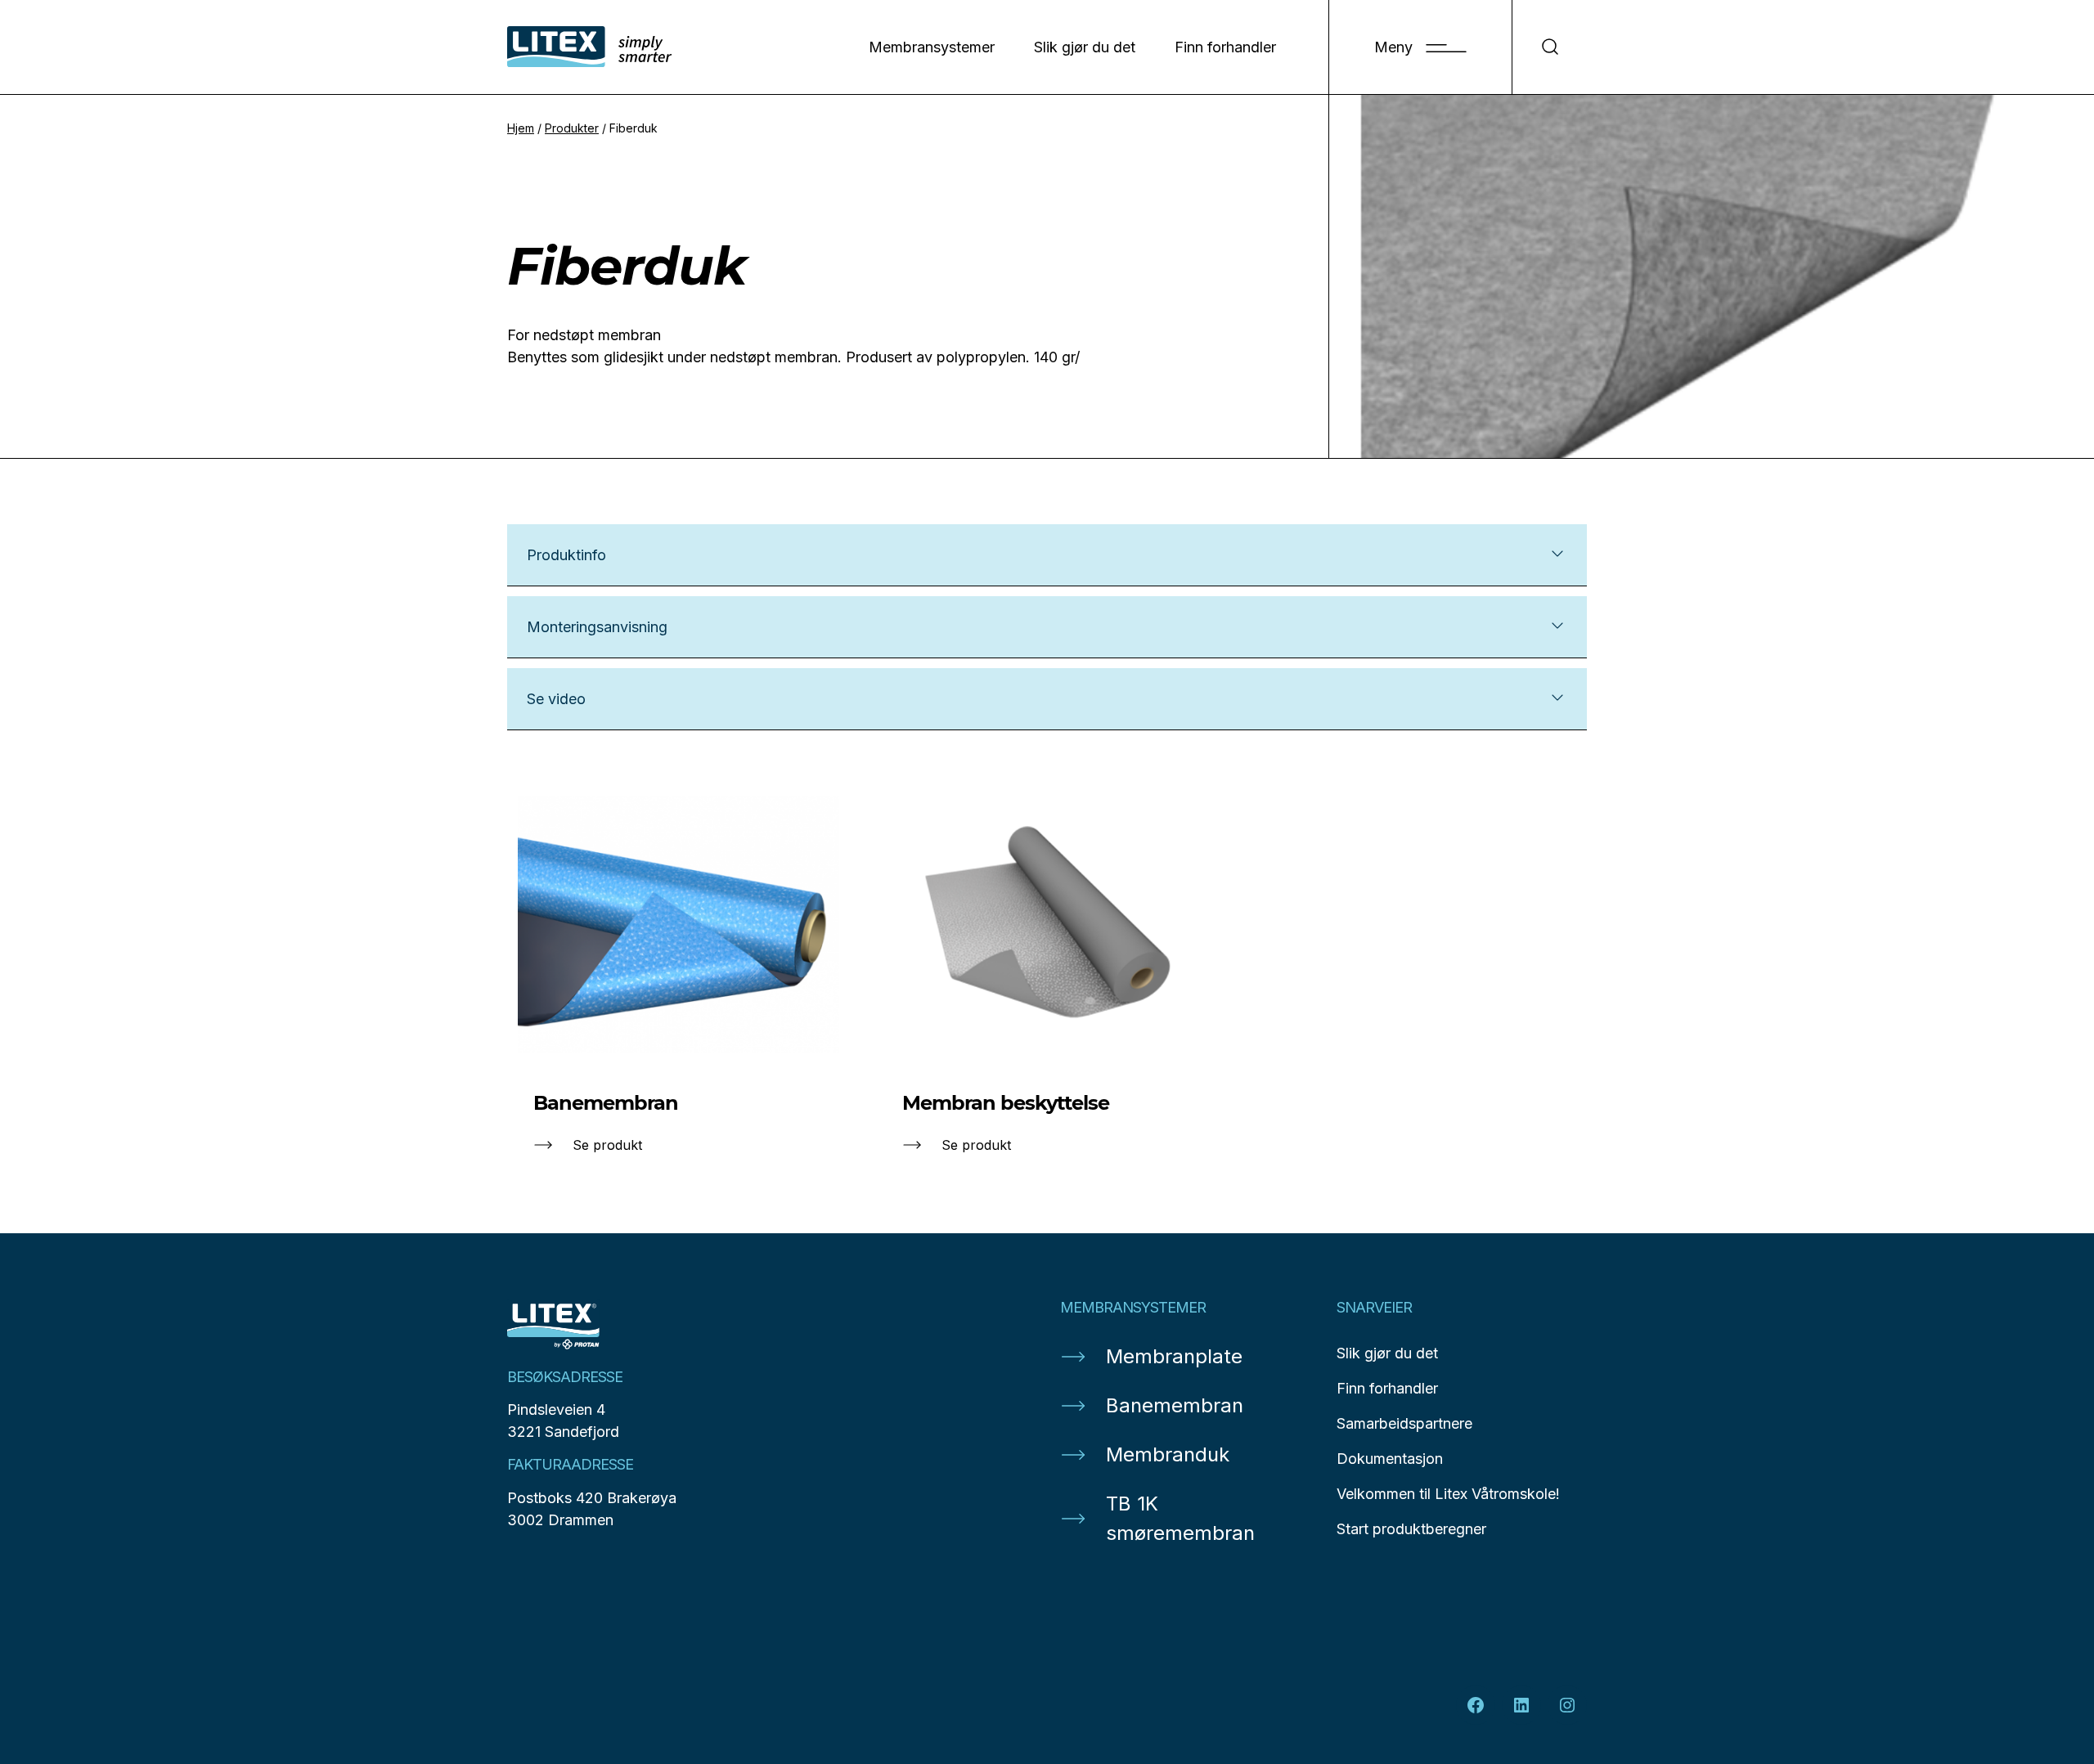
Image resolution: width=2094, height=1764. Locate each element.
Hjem (521, 128)
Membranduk (1168, 1454)
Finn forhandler (1225, 47)
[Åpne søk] (1550, 47)
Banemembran (1175, 1405)
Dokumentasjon (1390, 1459)
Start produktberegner (1411, 1529)
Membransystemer (932, 47)
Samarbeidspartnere (1404, 1423)
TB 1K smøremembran (1180, 1518)
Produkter (572, 128)
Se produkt (607, 1145)
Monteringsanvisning (597, 627)
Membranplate (1174, 1356)
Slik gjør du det (1085, 47)
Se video (556, 699)
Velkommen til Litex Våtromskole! (1448, 1494)
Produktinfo (566, 555)
